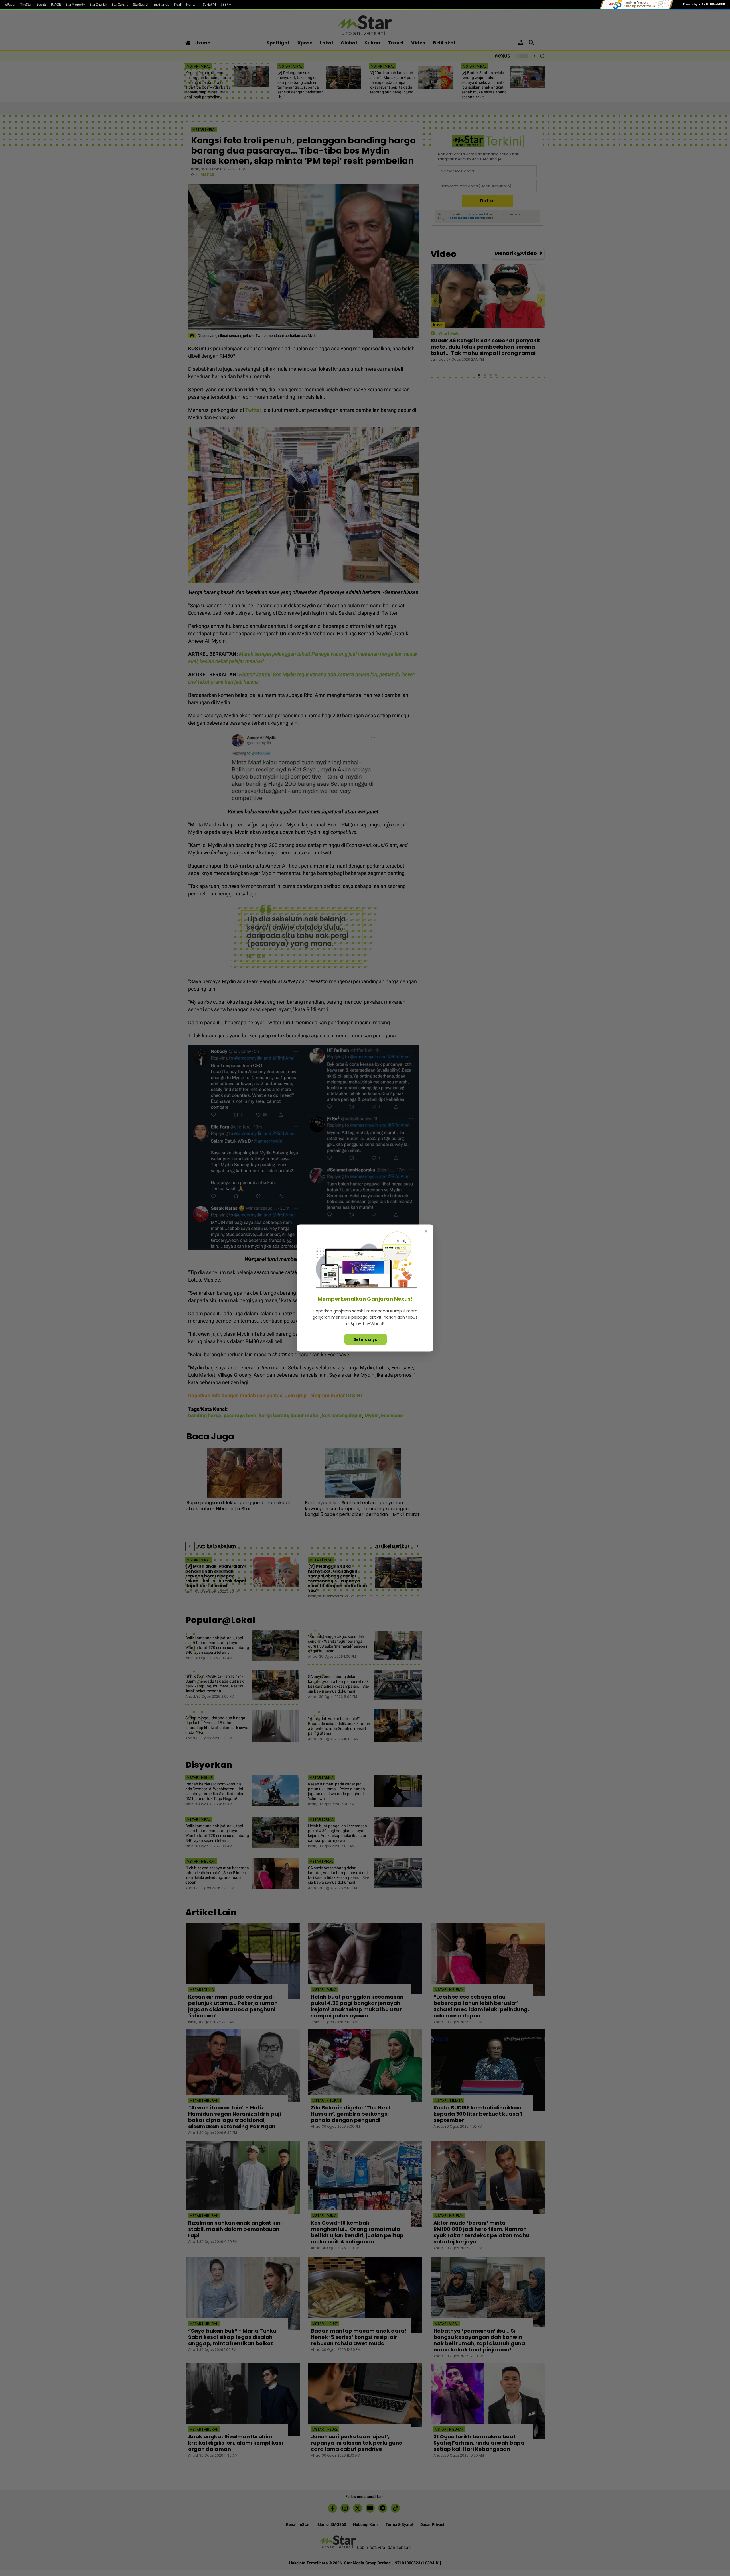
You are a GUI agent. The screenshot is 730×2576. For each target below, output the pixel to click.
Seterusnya (366, 1339)
